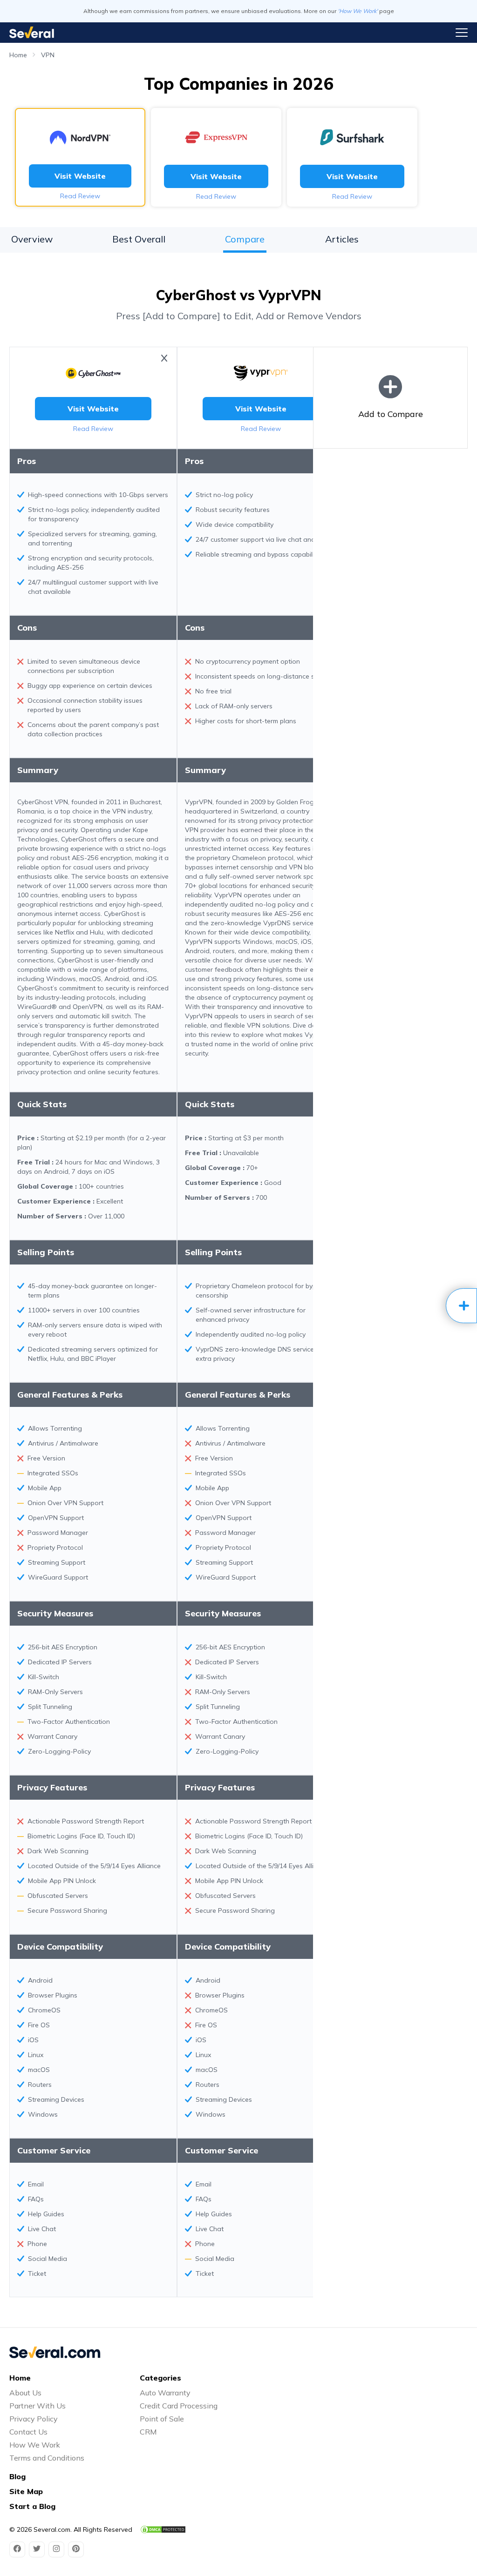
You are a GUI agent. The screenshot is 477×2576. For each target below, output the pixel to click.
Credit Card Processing (179, 2406)
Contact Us (28, 2432)
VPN (48, 55)
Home (18, 55)
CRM (148, 2432)
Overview (32, 239)
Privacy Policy (34, 2419)
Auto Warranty (165, 2393)
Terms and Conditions (47, 2458)
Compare (245, 239)
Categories (160, 2378)
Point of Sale (162, 2419)
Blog (17, 2476)
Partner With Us (37, 2406)
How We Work (35, 2445)
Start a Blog (32, 2506)
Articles (342, 239)
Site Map (26, 2491)
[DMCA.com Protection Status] (163, 2529)
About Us (25, 2393)
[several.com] (32, 32)
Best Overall (139, 239)
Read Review (80, 196)
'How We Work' (358, 11)
